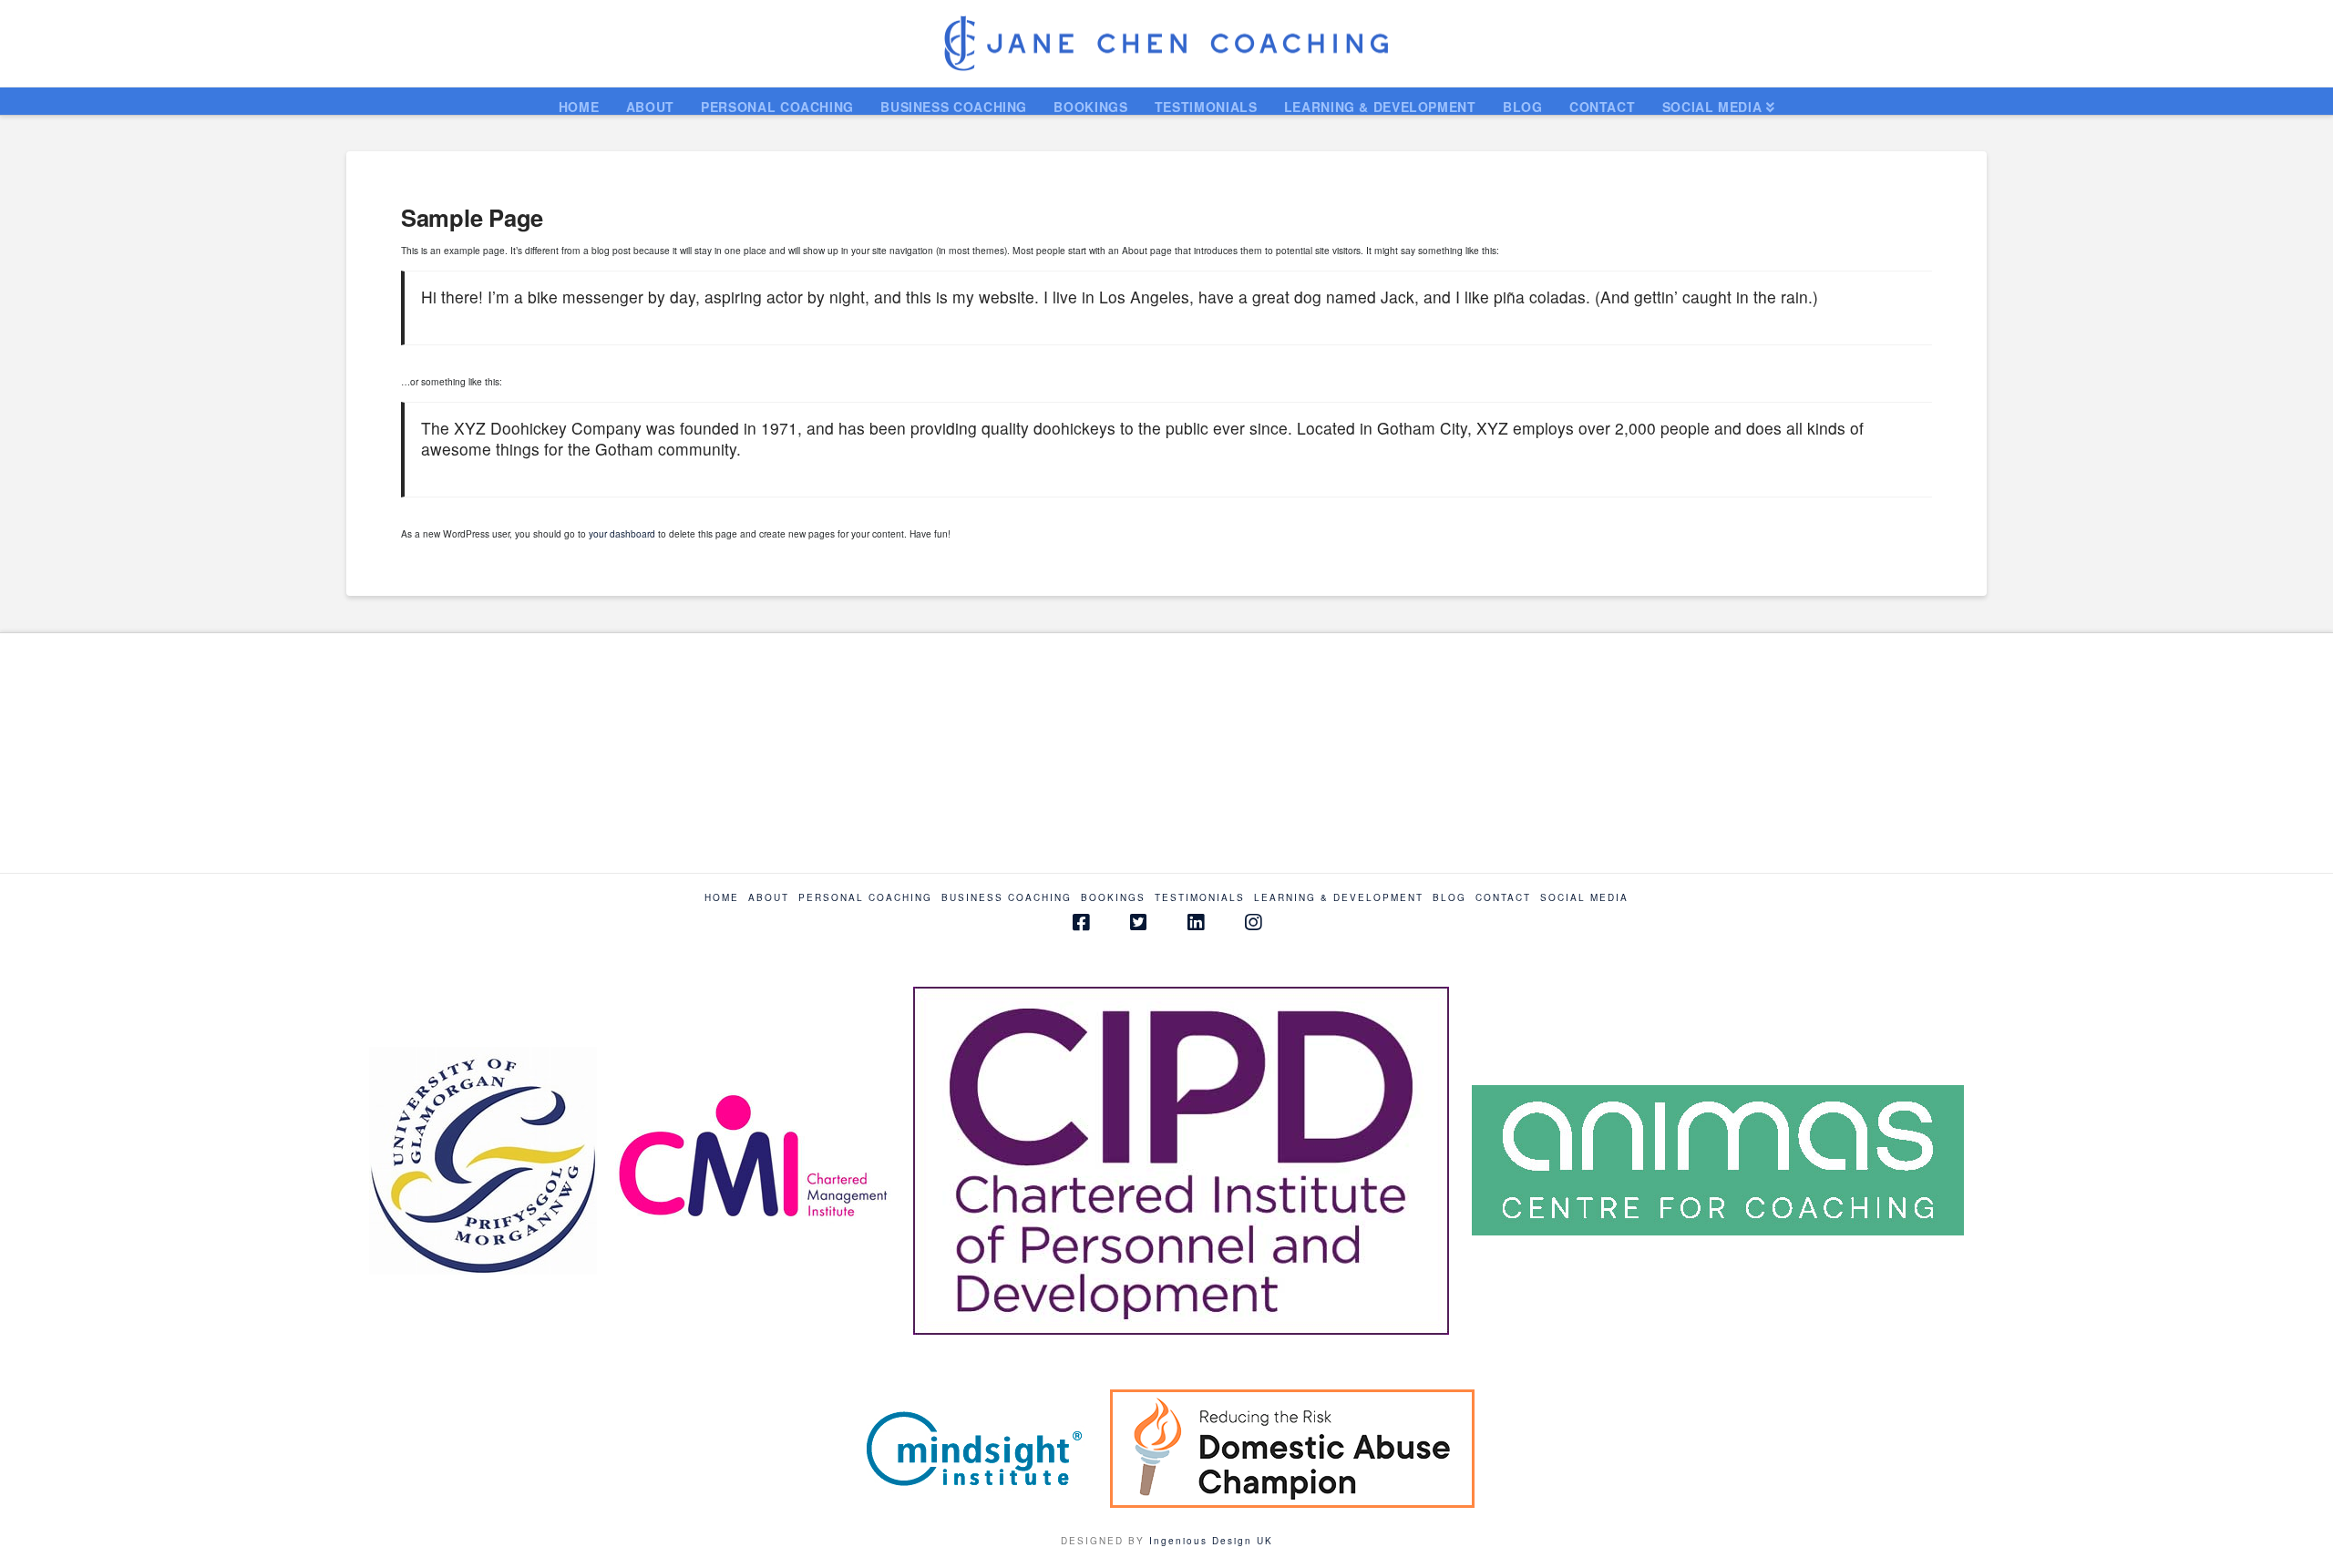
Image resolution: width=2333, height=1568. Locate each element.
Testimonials (1200, 898)
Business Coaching (1007, 898)
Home (722, 898)
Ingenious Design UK (1211, 1541)
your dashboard (622, 533)
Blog (1449, 898)
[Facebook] (1081, 922)
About (769, 898)
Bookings (1113, 898)
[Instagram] (1253, 922)
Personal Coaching (865, 898)
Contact (1503, 898)
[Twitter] (1138, 922)
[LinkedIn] (1196, 922)
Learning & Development (1339, 898)
